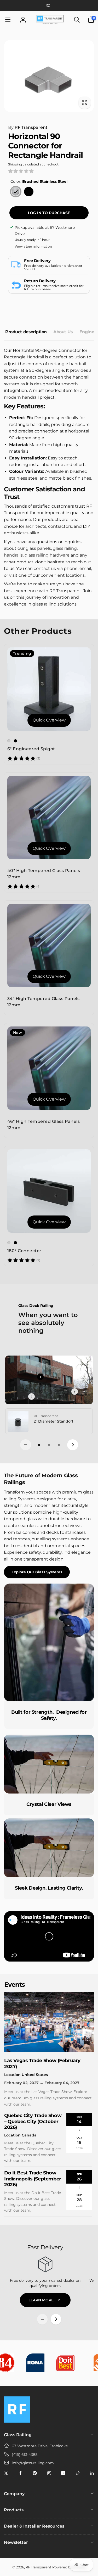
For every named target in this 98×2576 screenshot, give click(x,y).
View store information (33, 246)
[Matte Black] (29, 192)
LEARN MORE (41, 2300)
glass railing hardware (47, 555)
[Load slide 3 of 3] (59, 1445)
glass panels (38, 548)
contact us (45, 568)
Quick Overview (49, 720)
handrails (13, 555)
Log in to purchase (49, 213)
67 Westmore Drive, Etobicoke (40, 2446)
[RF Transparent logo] (17, 2421)
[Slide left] (26, 1445)
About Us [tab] (63, 332)
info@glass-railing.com (33, 2463)
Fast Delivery (45, 2247)
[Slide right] (73, 1445)
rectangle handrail (67, 364)
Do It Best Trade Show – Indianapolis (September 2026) (33, 2179)
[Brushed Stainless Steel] (16, 192)
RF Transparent (28, 127)
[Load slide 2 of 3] (49, 1445)
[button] (11, 20)
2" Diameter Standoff (53, 1421)
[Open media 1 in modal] (49, 76)
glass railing (65, 548)
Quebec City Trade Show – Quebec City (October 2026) (33, 2121)
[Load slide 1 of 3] (39, 1445)
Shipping (15, 164)
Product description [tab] (26, 332)
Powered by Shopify (69, 2567)
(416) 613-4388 (25, 2455)
